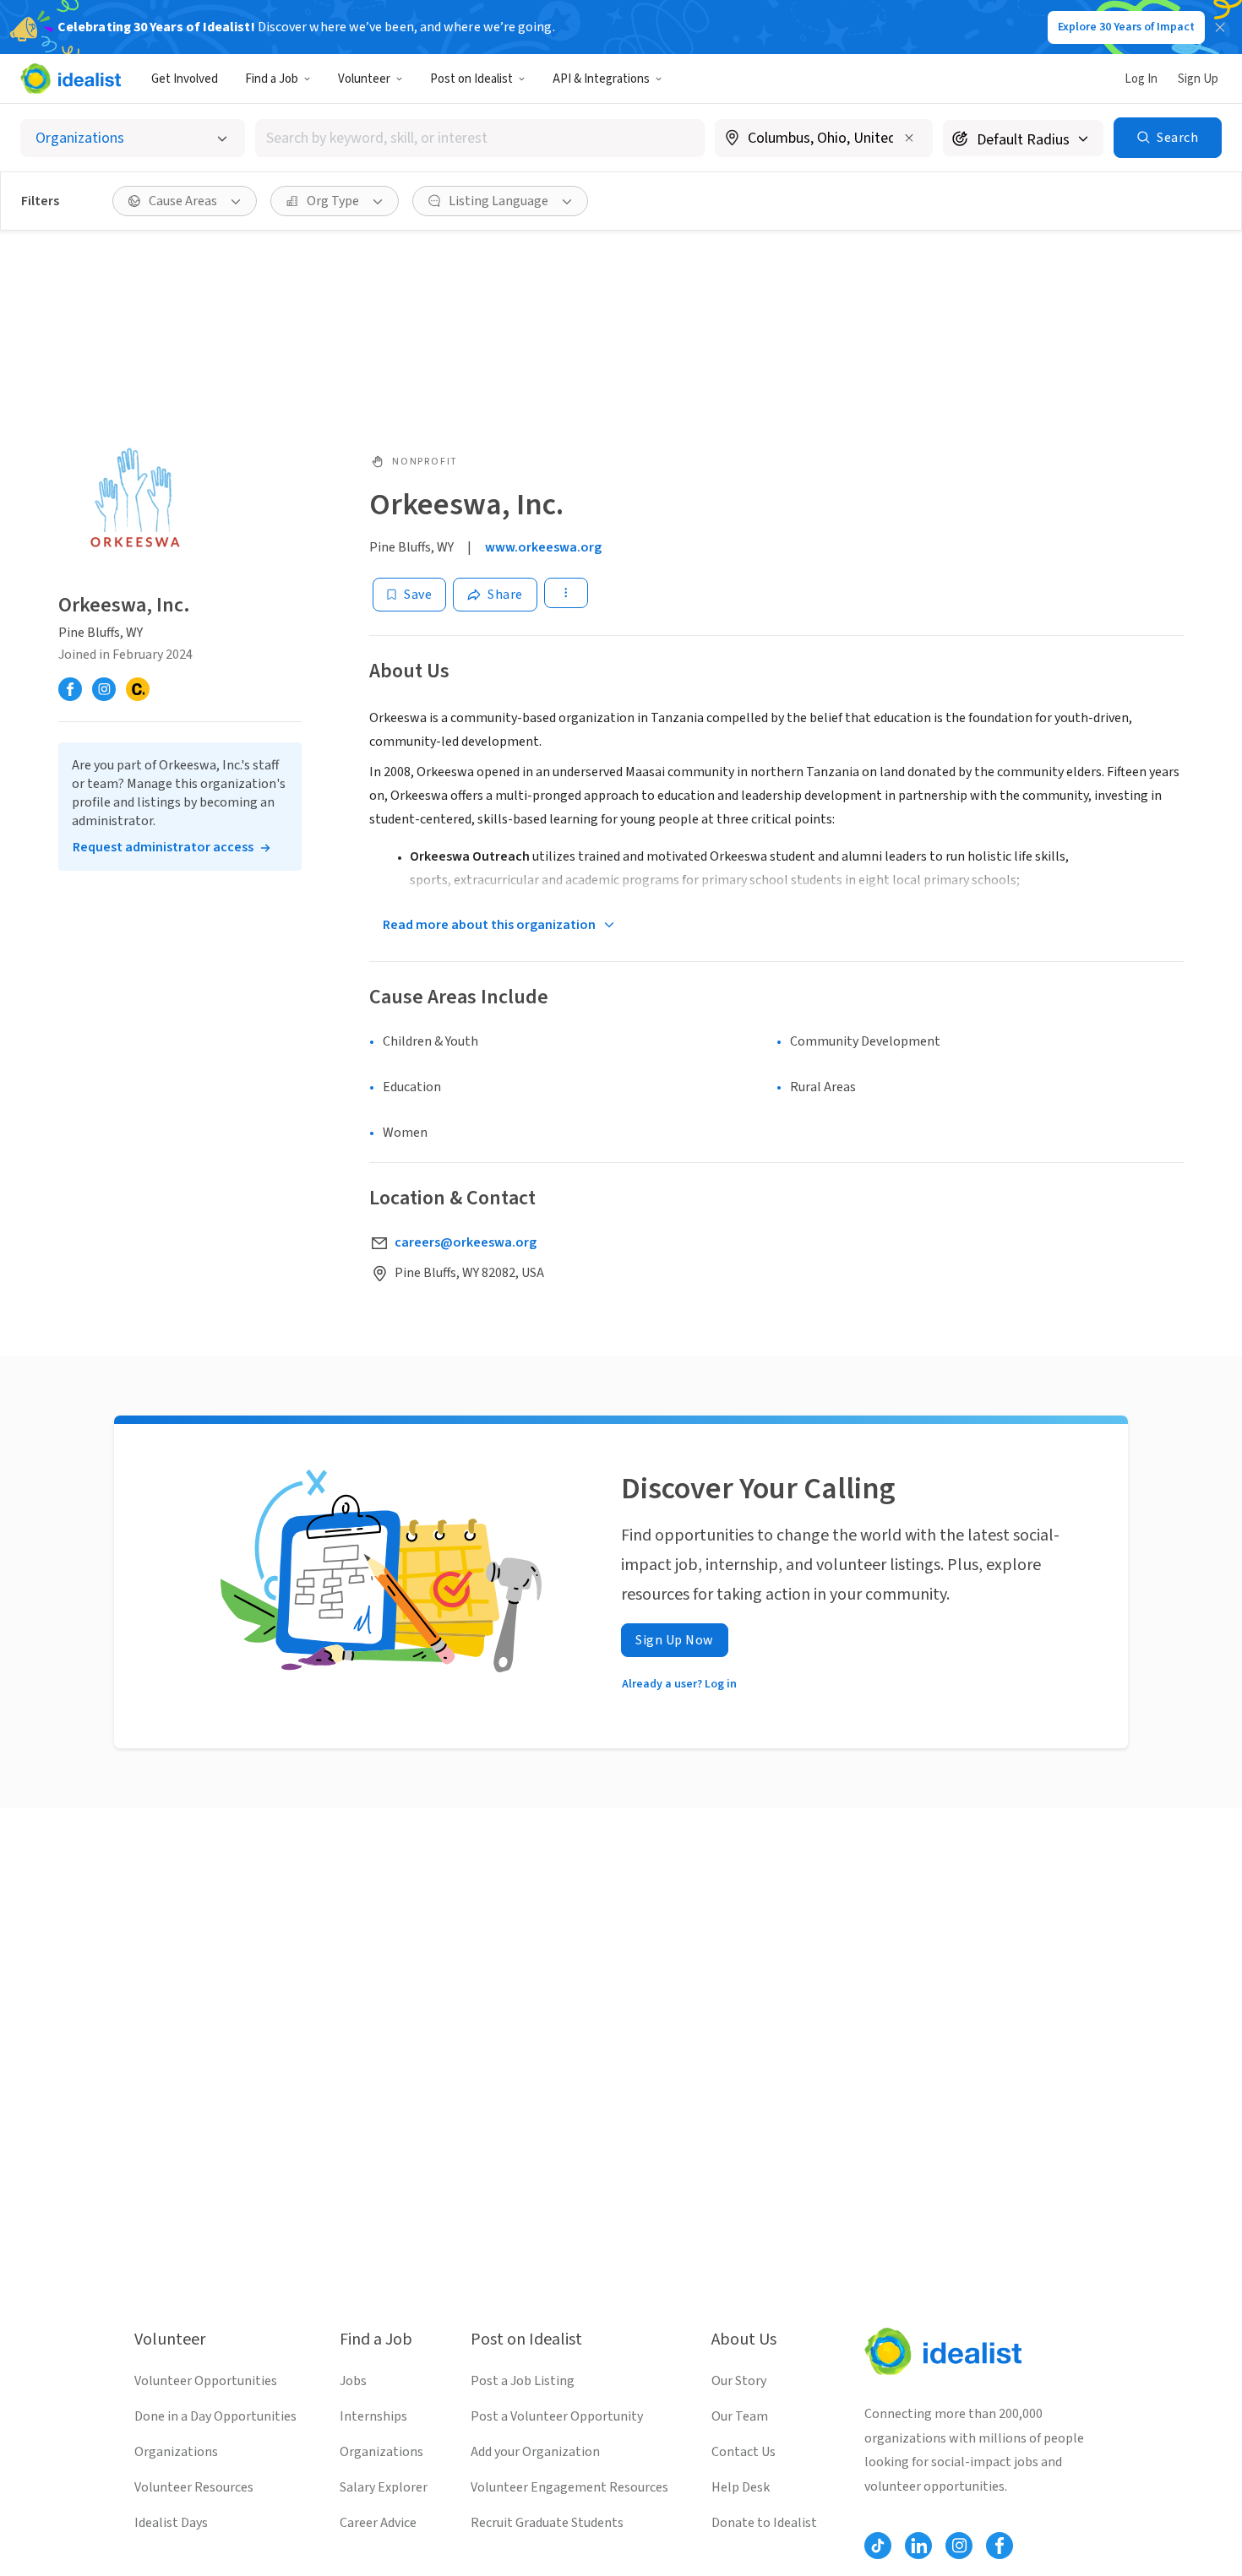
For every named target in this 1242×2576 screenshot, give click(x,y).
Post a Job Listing (523, 2381)
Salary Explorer (384, 2487)
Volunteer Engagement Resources (569, 2487)
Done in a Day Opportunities (215, 2416)
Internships (373, 2416)
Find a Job (272, 79)
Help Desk (741, 2487)
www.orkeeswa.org (543, 547)
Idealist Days (171, 2523)
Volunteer (364, 79)
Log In (1141, 79)
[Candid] (138, 689)
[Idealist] (71, 79)
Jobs (353, 2381)
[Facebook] (70, 689)
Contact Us (744, 2452)
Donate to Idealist (764, 2523)
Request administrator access (163, 847)
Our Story (739, 2381)
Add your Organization (535, 2452)
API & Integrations (601, 79)
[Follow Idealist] (878, 2546)
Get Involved (185, 79)
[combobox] (480, 138)
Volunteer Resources (194, 2487)
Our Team (740, 2416)
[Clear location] (909, 138)
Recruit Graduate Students (547, 2523)
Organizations (176, 2452)
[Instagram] (104, 689)
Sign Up (1198, 79)
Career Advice (378, 2523)
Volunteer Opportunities (206, 2381)
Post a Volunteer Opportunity (557, 2416)
